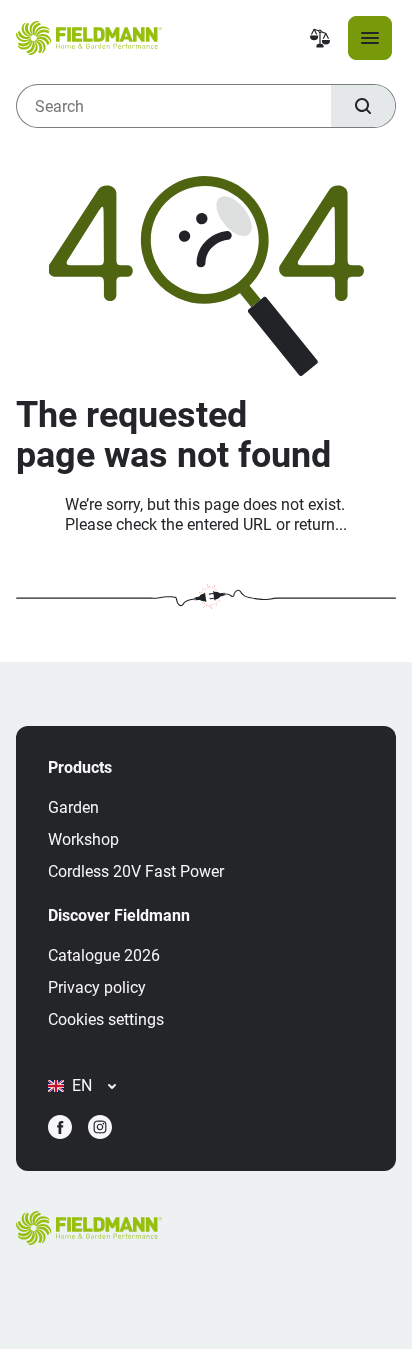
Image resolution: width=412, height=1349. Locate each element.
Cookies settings (106, 1019)
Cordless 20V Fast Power (136, 871)
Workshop (83, 839)
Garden (73, 807)
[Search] (363, 106)
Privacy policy (97, 987)
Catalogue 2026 (104, 955)
